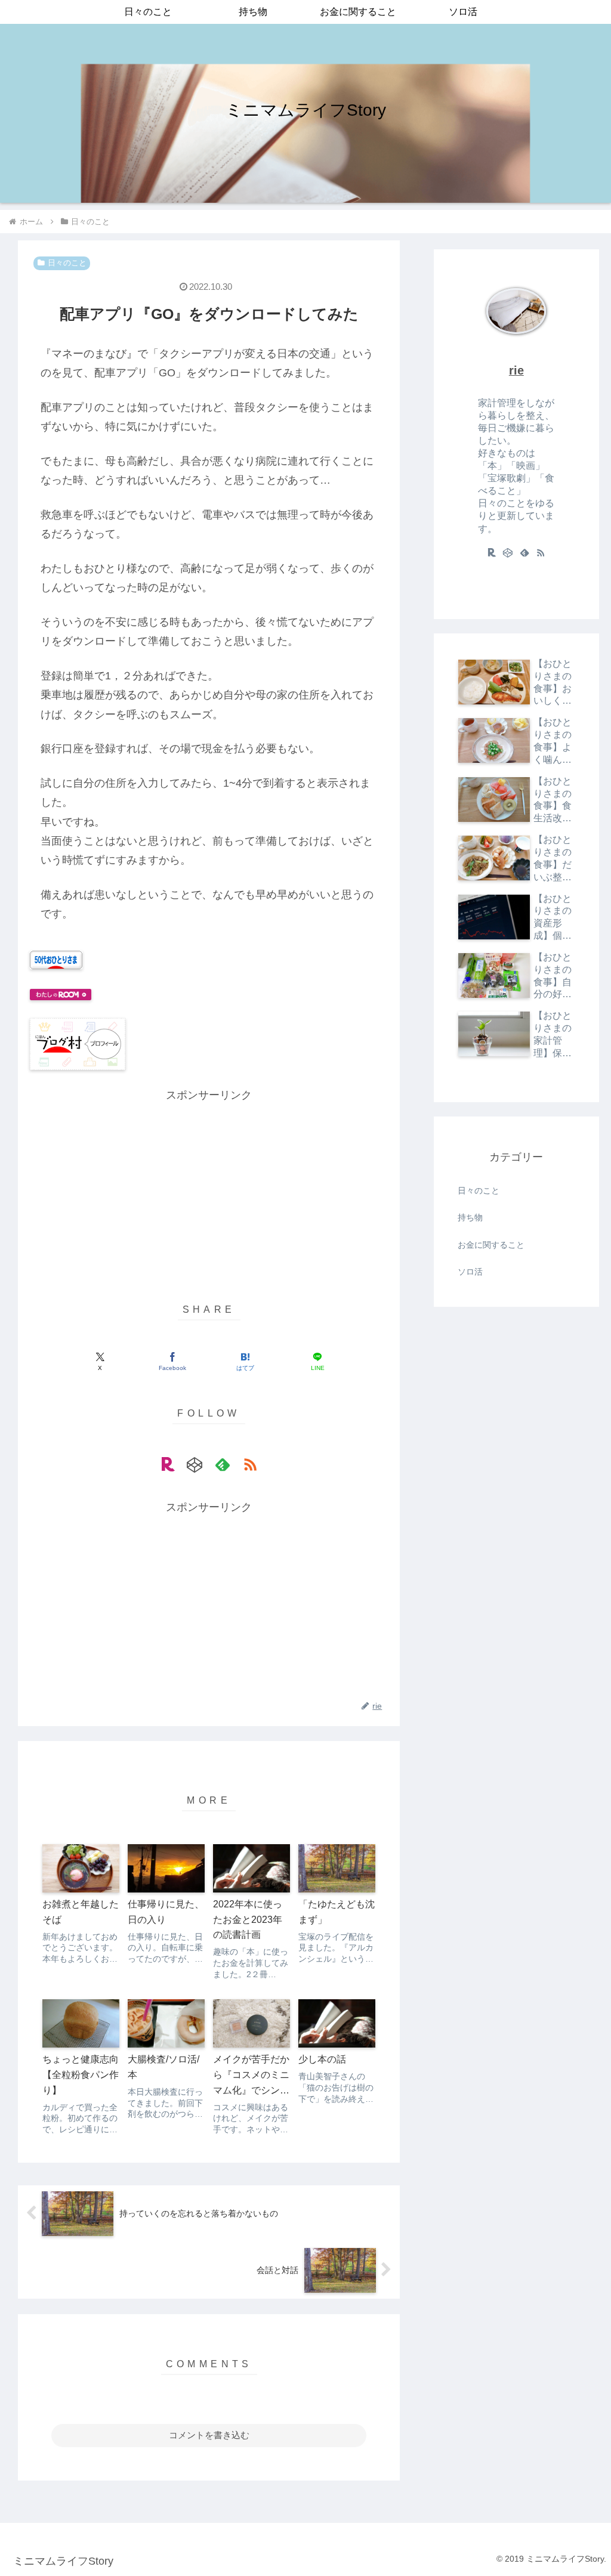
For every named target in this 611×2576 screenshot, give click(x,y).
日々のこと (67, 263)
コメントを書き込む (209, 2435)
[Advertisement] (209, 1188)
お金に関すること (491, 1245)
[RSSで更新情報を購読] (250, 1464)
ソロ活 (470, 1272)
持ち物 (470, 1217)
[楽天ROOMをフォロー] (168, 1464)
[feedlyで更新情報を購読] (223, 1464)
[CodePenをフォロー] (195, 1464)
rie (516, 370)
